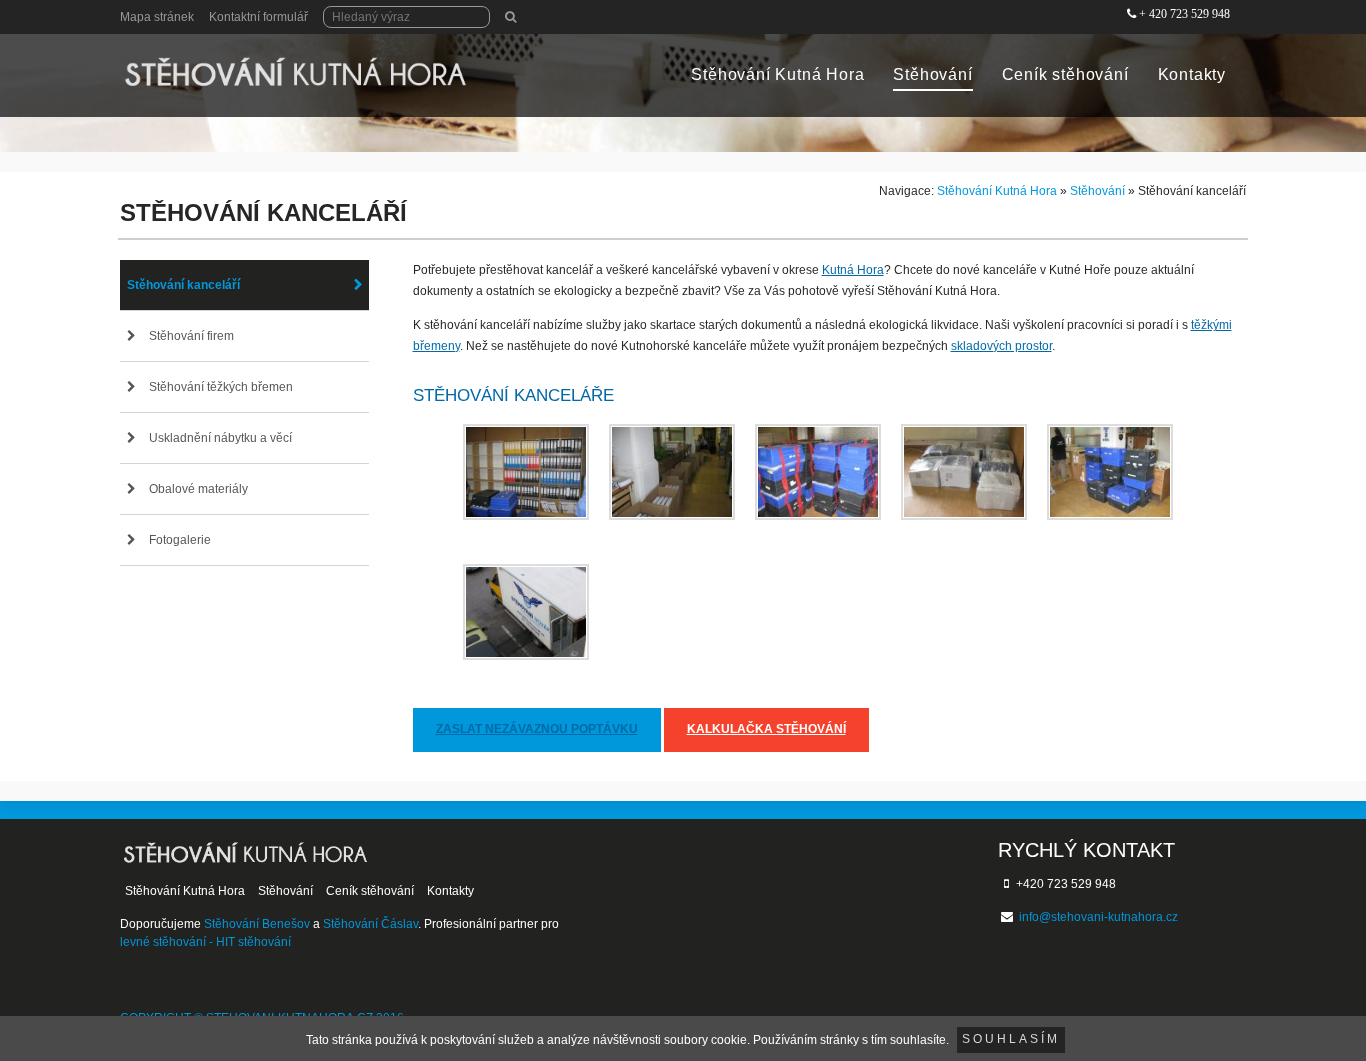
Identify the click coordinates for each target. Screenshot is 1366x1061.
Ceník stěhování (1065, 74)
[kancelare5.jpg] (1110, 472)
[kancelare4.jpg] (964, 472)
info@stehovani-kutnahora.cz (1098, 917)
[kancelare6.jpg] (526, 612)
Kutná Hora (853, 270)
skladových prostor (1001, 346)
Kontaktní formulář (258, 17)
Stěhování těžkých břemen (221, 387)
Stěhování (932, 74)
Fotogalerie (180, 540)
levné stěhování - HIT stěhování (205, 942)
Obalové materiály (198, 489)
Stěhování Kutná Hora (777, 74)
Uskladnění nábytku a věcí (220, 438)
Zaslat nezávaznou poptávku (537, 729)
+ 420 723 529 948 (1184, 14)
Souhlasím (1011, 1039)
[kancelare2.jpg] (672, 472)
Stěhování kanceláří (183, 285)
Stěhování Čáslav (370, 924)
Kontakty (1192, 74)
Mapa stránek (157, 17)
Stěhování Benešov (257, 924)
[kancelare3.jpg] (818, 472)
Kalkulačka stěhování (766, 729)
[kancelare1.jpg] (526, 472)
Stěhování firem (191, 336)
